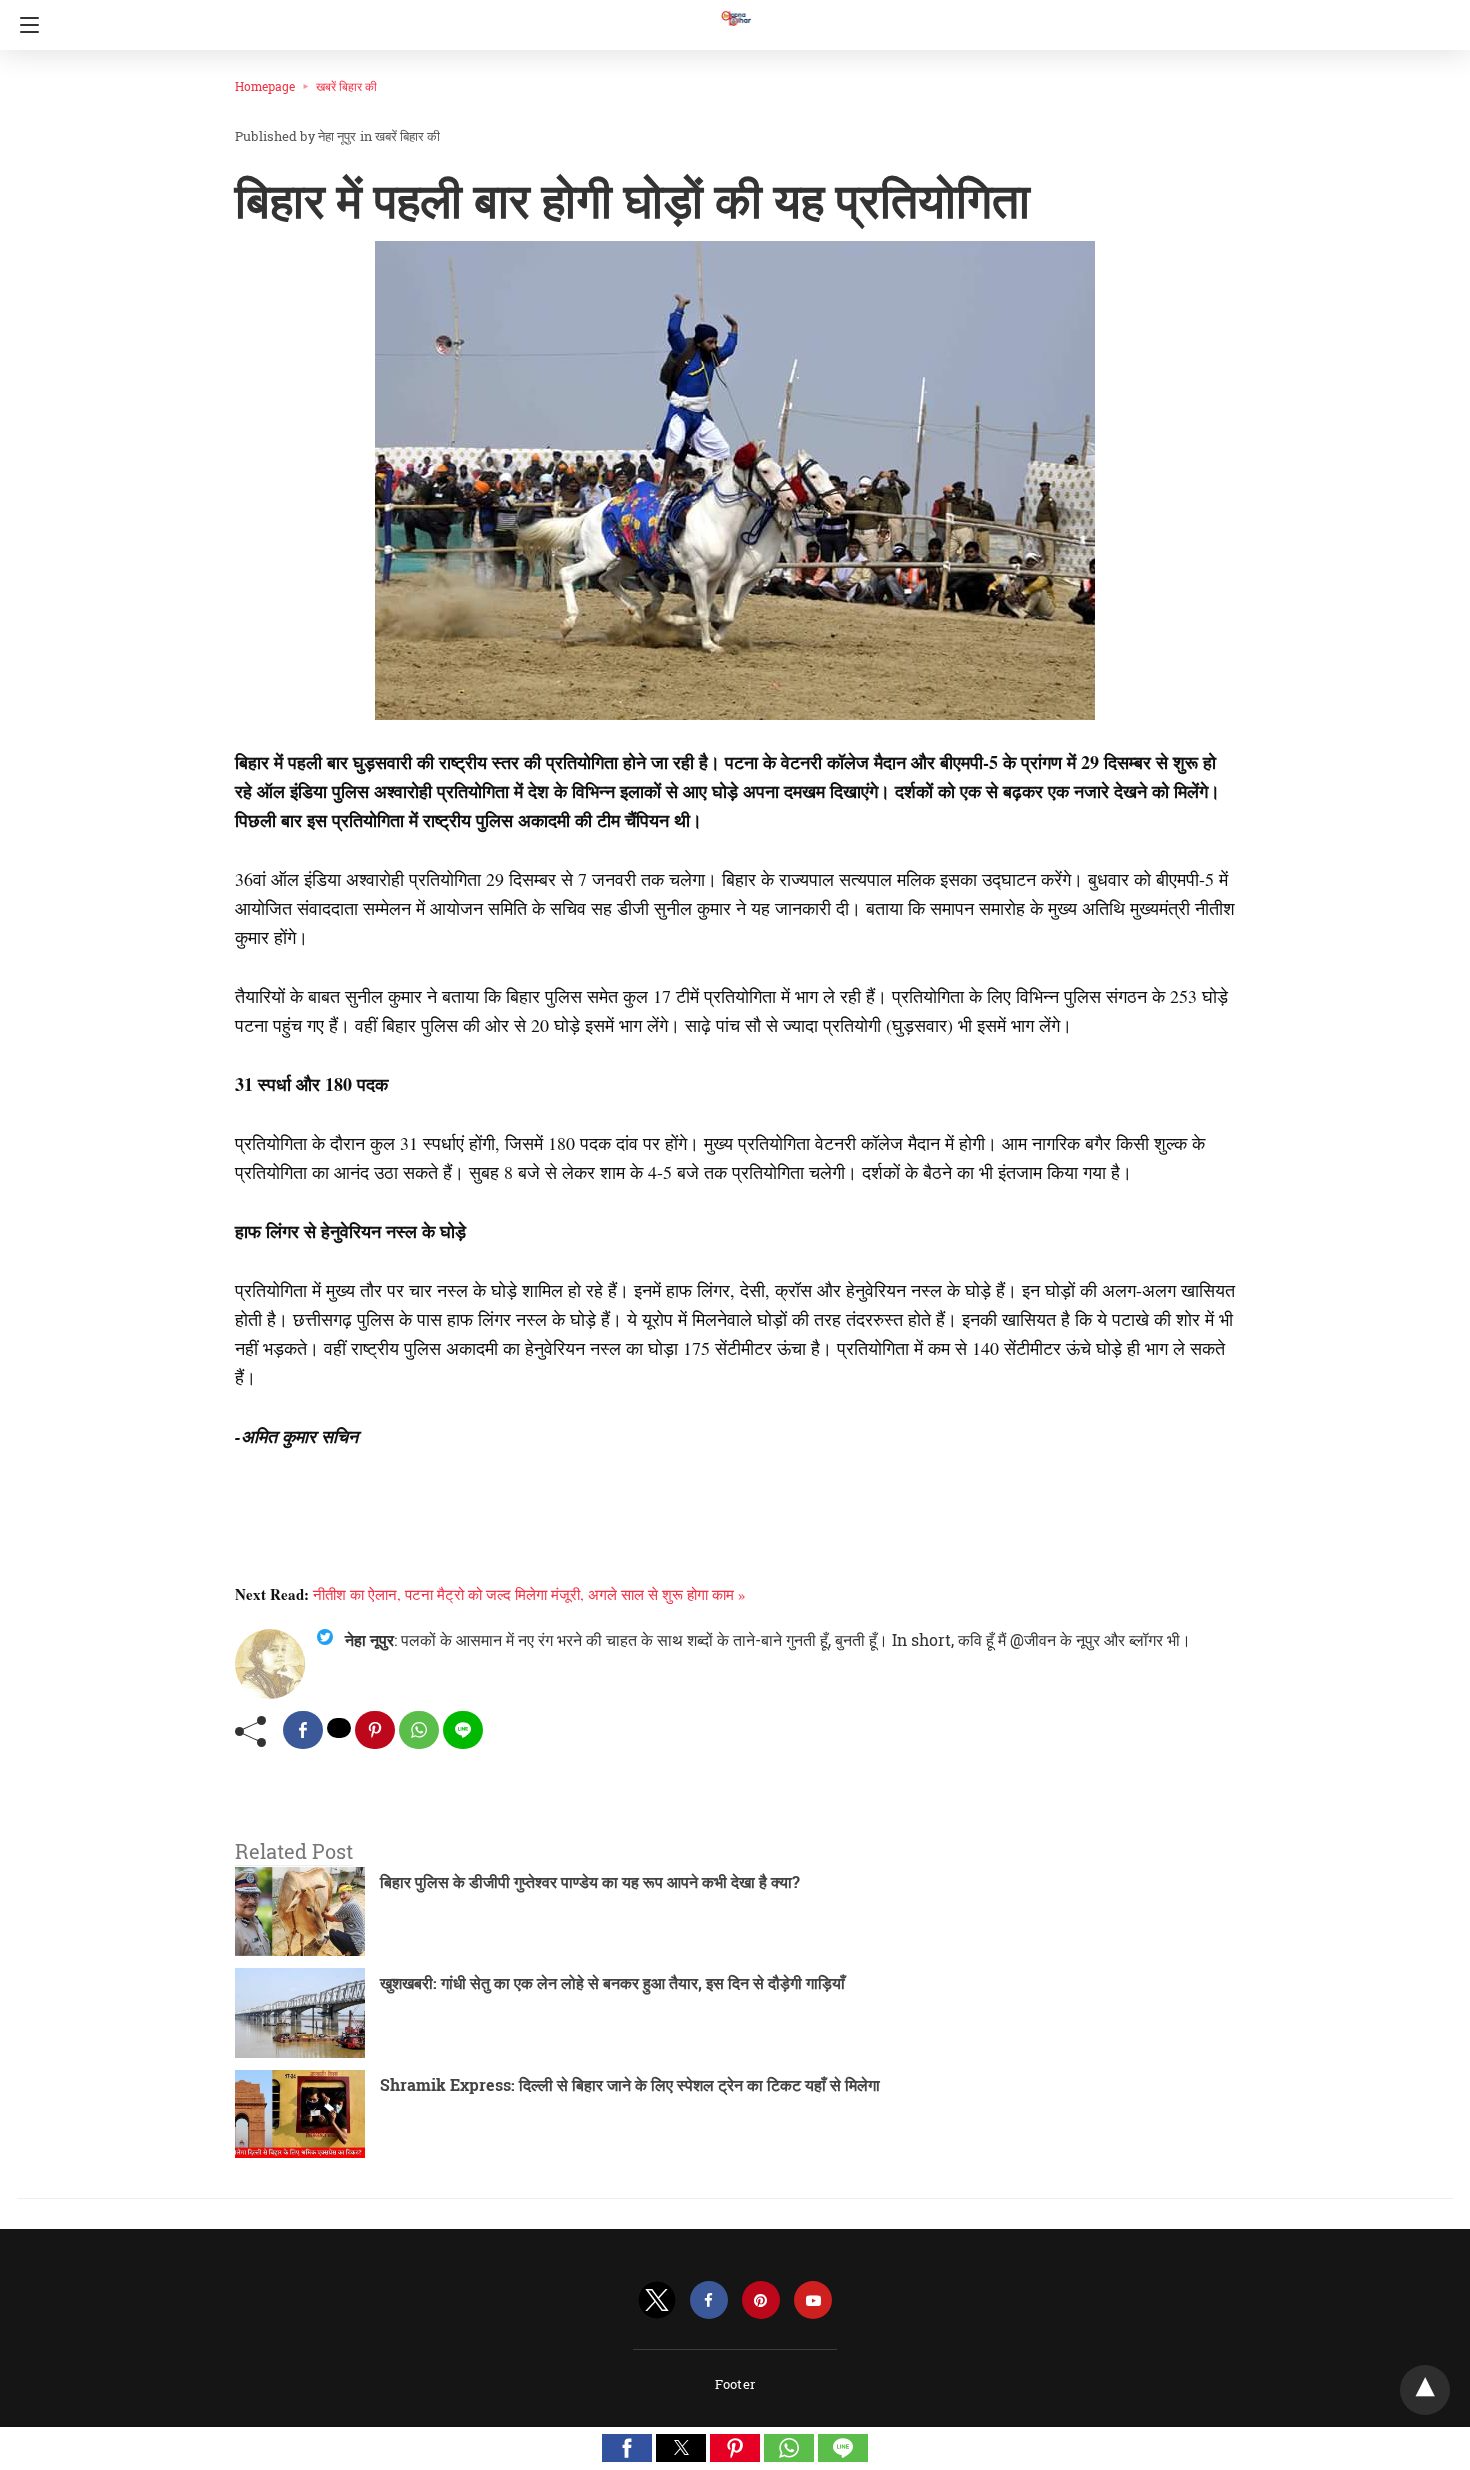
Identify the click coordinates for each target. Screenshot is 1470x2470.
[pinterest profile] (761, 2300)
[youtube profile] (813, 2300)
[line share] (463, 1730)
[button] (627, 2448)
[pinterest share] (375, 1730)
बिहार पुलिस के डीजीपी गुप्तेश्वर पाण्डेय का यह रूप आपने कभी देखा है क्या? (590, 1881)
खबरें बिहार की (346, 86)
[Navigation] (24, 25)
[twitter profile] (657, 2300)
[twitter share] (339, 1728)
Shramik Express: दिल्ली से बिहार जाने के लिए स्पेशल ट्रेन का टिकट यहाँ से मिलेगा (630, 2084)
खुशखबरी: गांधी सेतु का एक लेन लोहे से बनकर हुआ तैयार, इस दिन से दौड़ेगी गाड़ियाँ (612, 1982)
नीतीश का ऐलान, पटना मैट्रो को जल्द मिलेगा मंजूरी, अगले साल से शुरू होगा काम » (529, 1594)
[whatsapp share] (419, 1730)
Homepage (265, 86)
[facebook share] (303, 1730)
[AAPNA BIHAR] (735, 9)
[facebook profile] (709, 2300)
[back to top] (1425, 2390)
